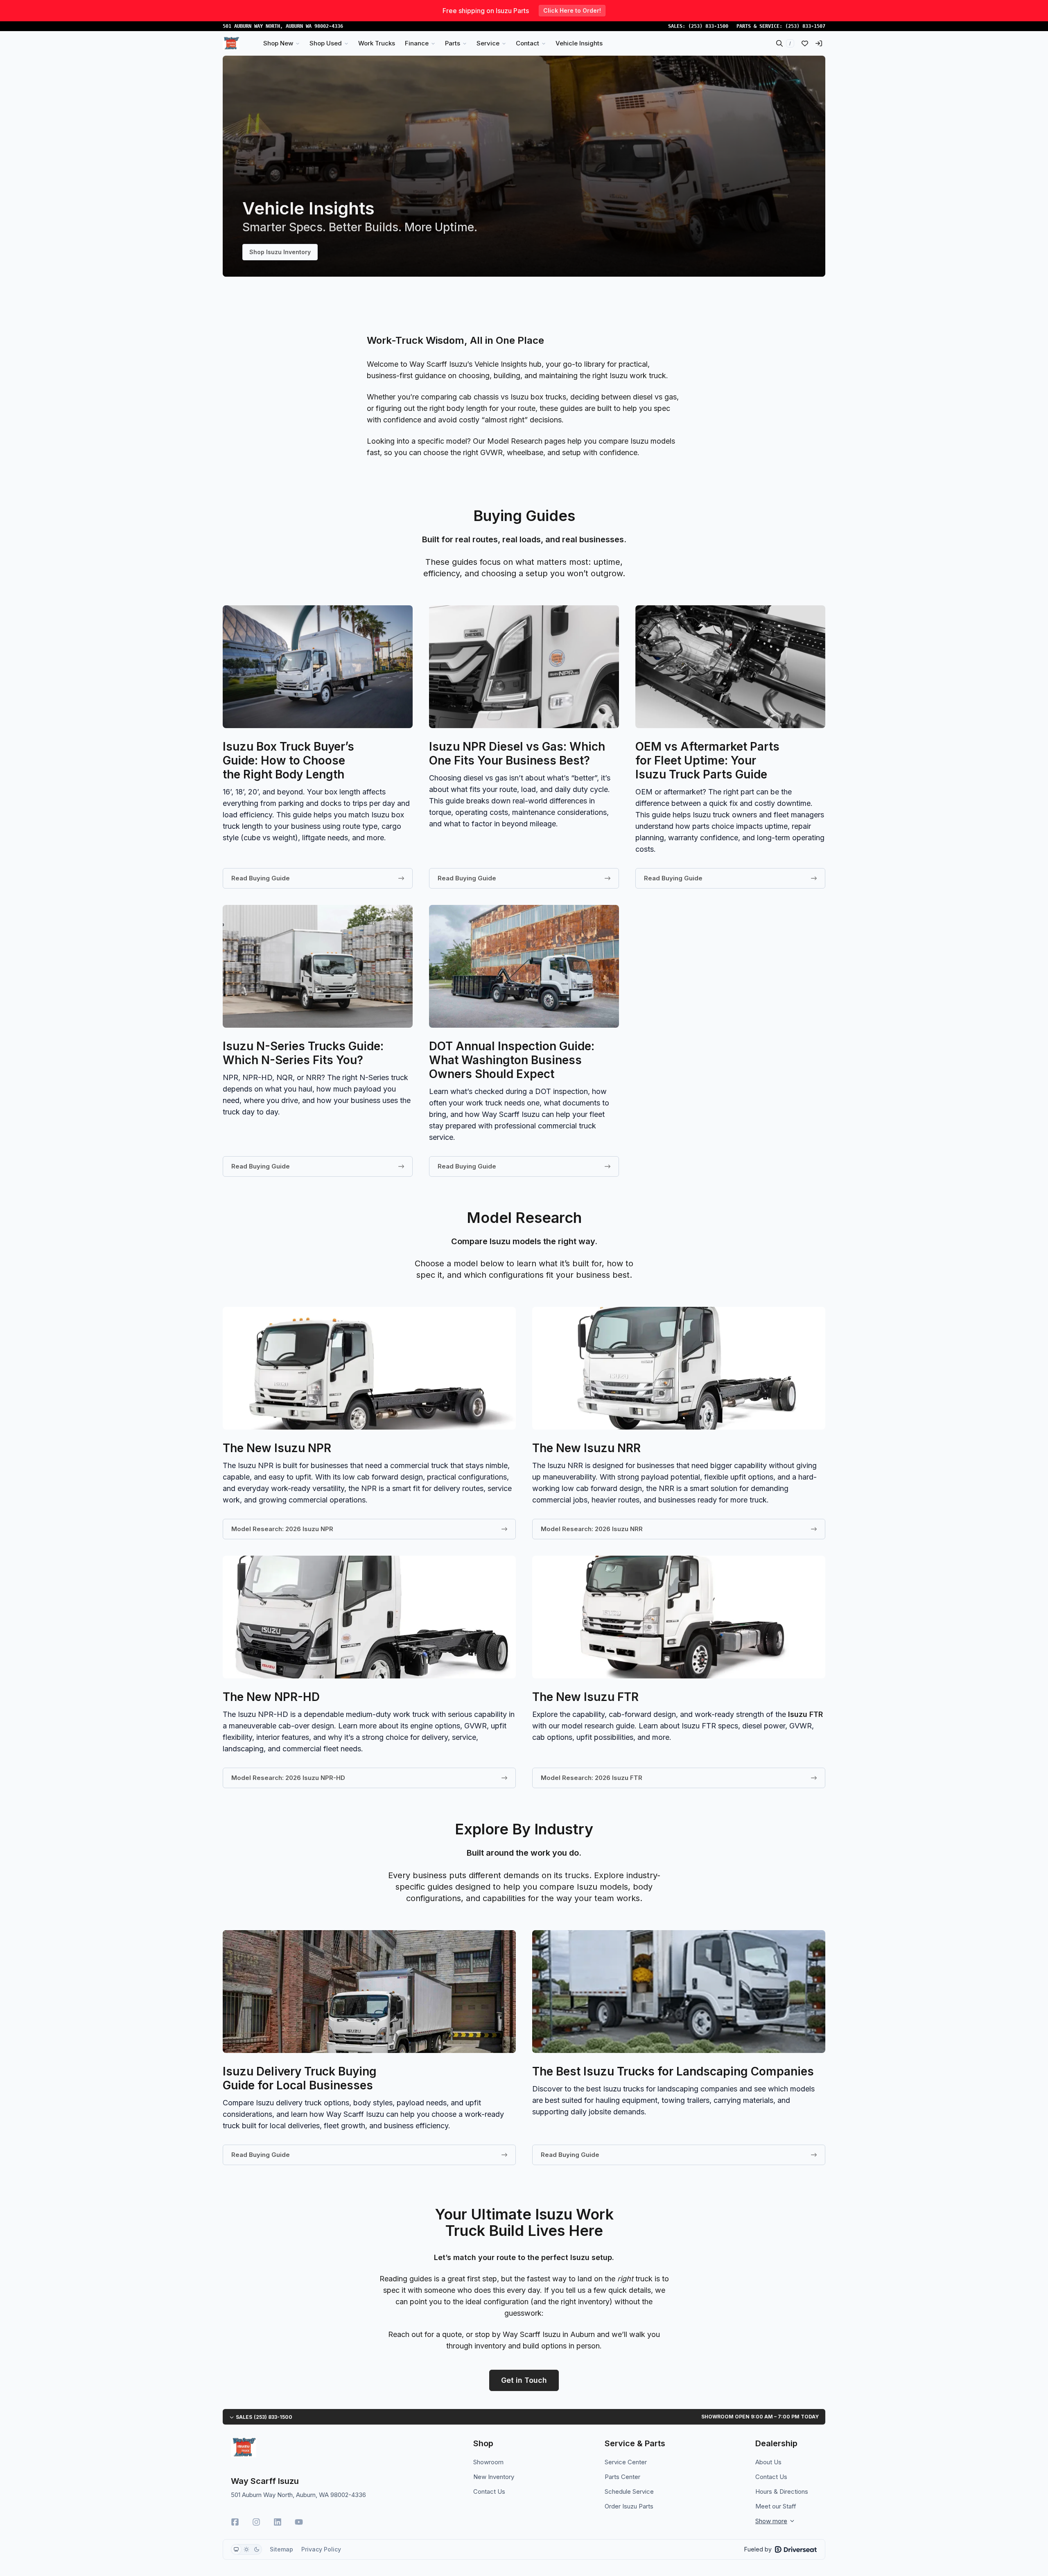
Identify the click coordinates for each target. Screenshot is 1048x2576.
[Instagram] (256, 2522)
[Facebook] (235, 2522)
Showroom (488, 2462)
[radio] (236, 2549)
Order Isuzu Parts (629, 2506)
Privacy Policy (321, 2549)
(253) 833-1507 (805, 26)
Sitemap (281, 2549)
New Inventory (494, 2477)
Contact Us (489, 2491)
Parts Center (622, 2477)
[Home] (231, 43)
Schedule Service (629, 2491)
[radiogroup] (246, 2549)
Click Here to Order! (572, 10)
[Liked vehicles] (805, 43)
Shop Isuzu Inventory (280, 252)
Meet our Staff (776, 2506)
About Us (768, 2462)
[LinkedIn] (278, 2522)
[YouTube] (299, 2522)
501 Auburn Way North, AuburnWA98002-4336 (283, 26)
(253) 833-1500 (708, 26)
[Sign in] (819, 43)
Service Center (626, 2462)
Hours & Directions (782, 2491)
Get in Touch (524, 2380)
